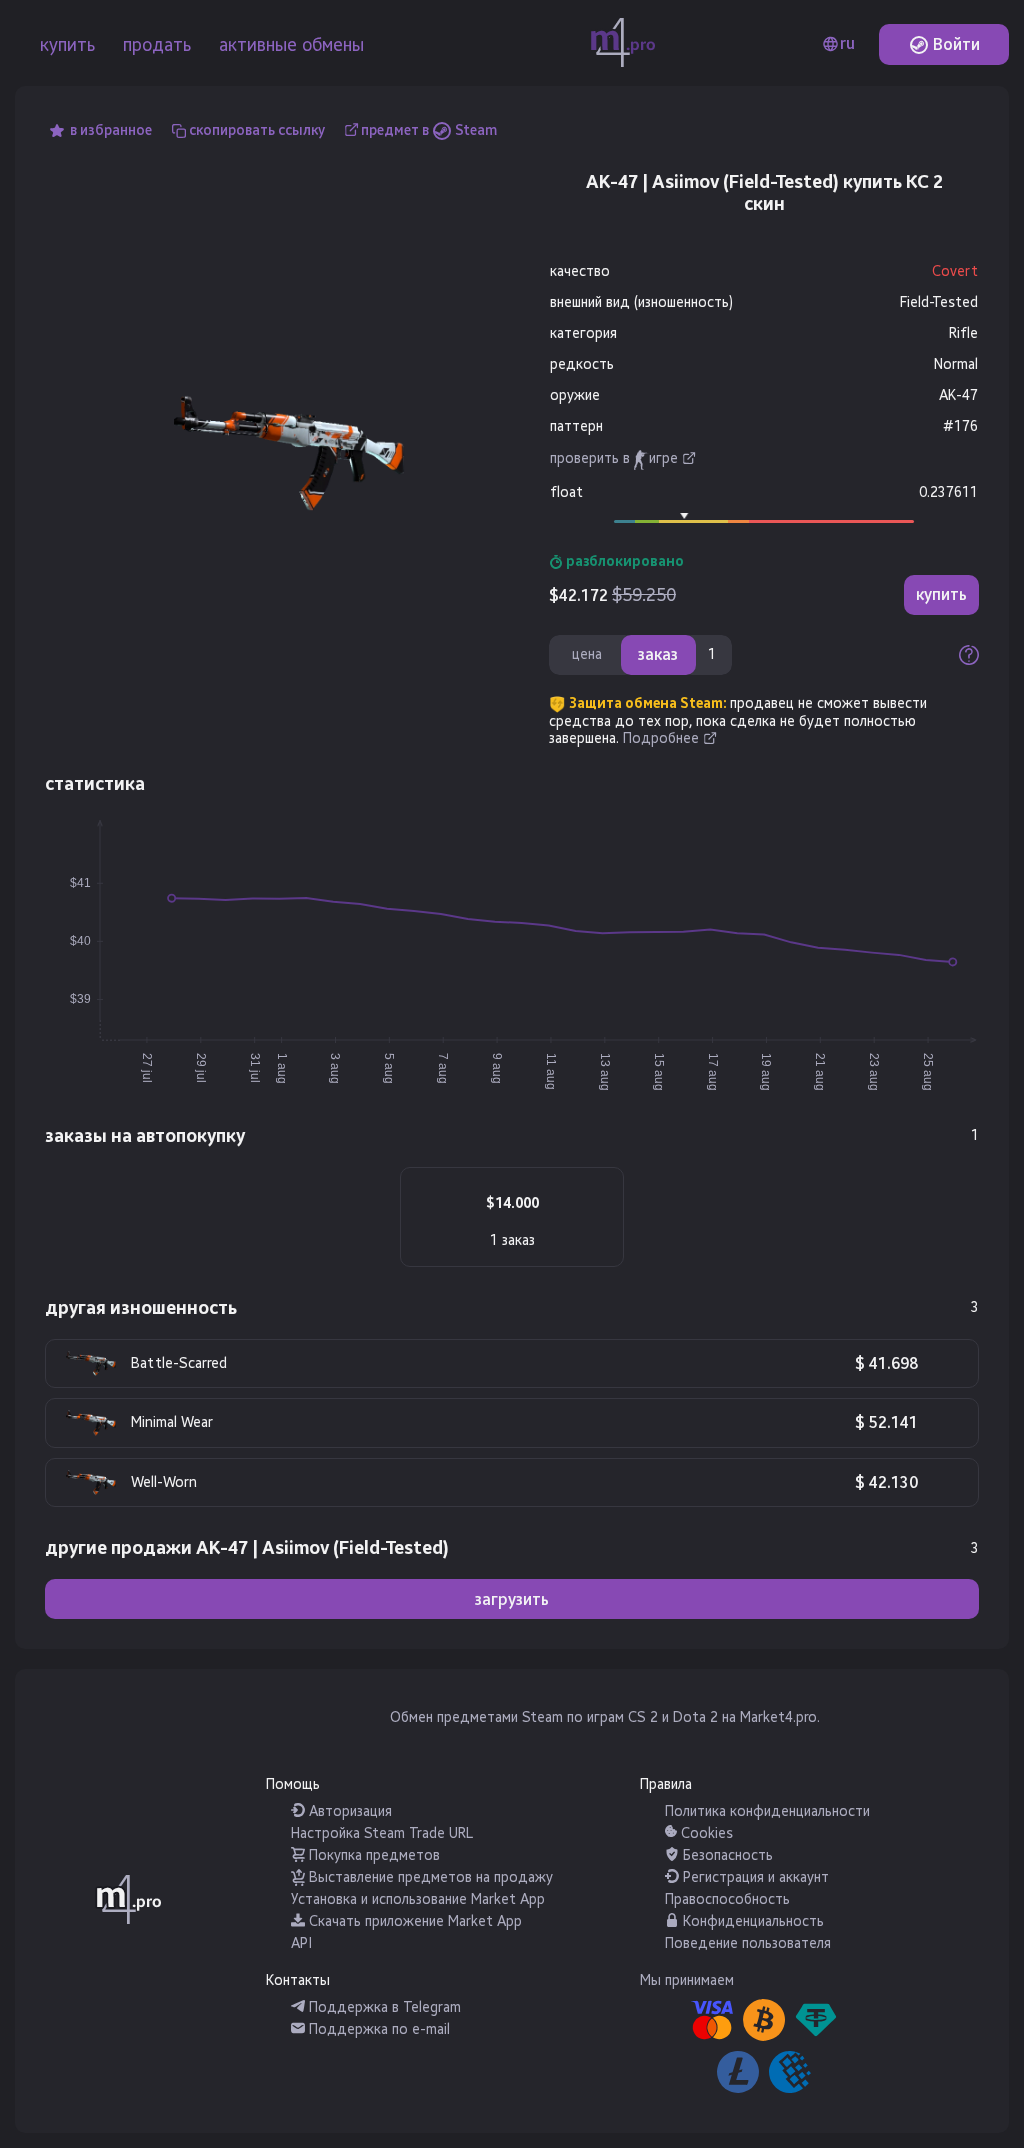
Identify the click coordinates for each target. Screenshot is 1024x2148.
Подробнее (661, 738)
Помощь (293, 1784)
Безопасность (726, 1855)
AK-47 (958, 395)
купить (67, 45)
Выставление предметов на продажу (429, 1877)
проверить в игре (614, 458)
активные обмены (291, 45)
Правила (666, 1784)
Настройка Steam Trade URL (382, 1833)
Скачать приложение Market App (413, 1921)
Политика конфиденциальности (767, 1811)
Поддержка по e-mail (377, 2029)
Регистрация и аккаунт (754, 1877)
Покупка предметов (372, 1855)
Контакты (298, 1980)
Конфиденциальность (751, 1921)
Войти (954, 44)
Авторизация (348, 1811)
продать (157, 45)
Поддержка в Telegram (383, 2007)
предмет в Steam (429, 130)
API (301, 1943)
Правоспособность (727, 1899)
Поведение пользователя (748, 1943)
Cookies (705, 1833)
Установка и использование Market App (418, 1899)
